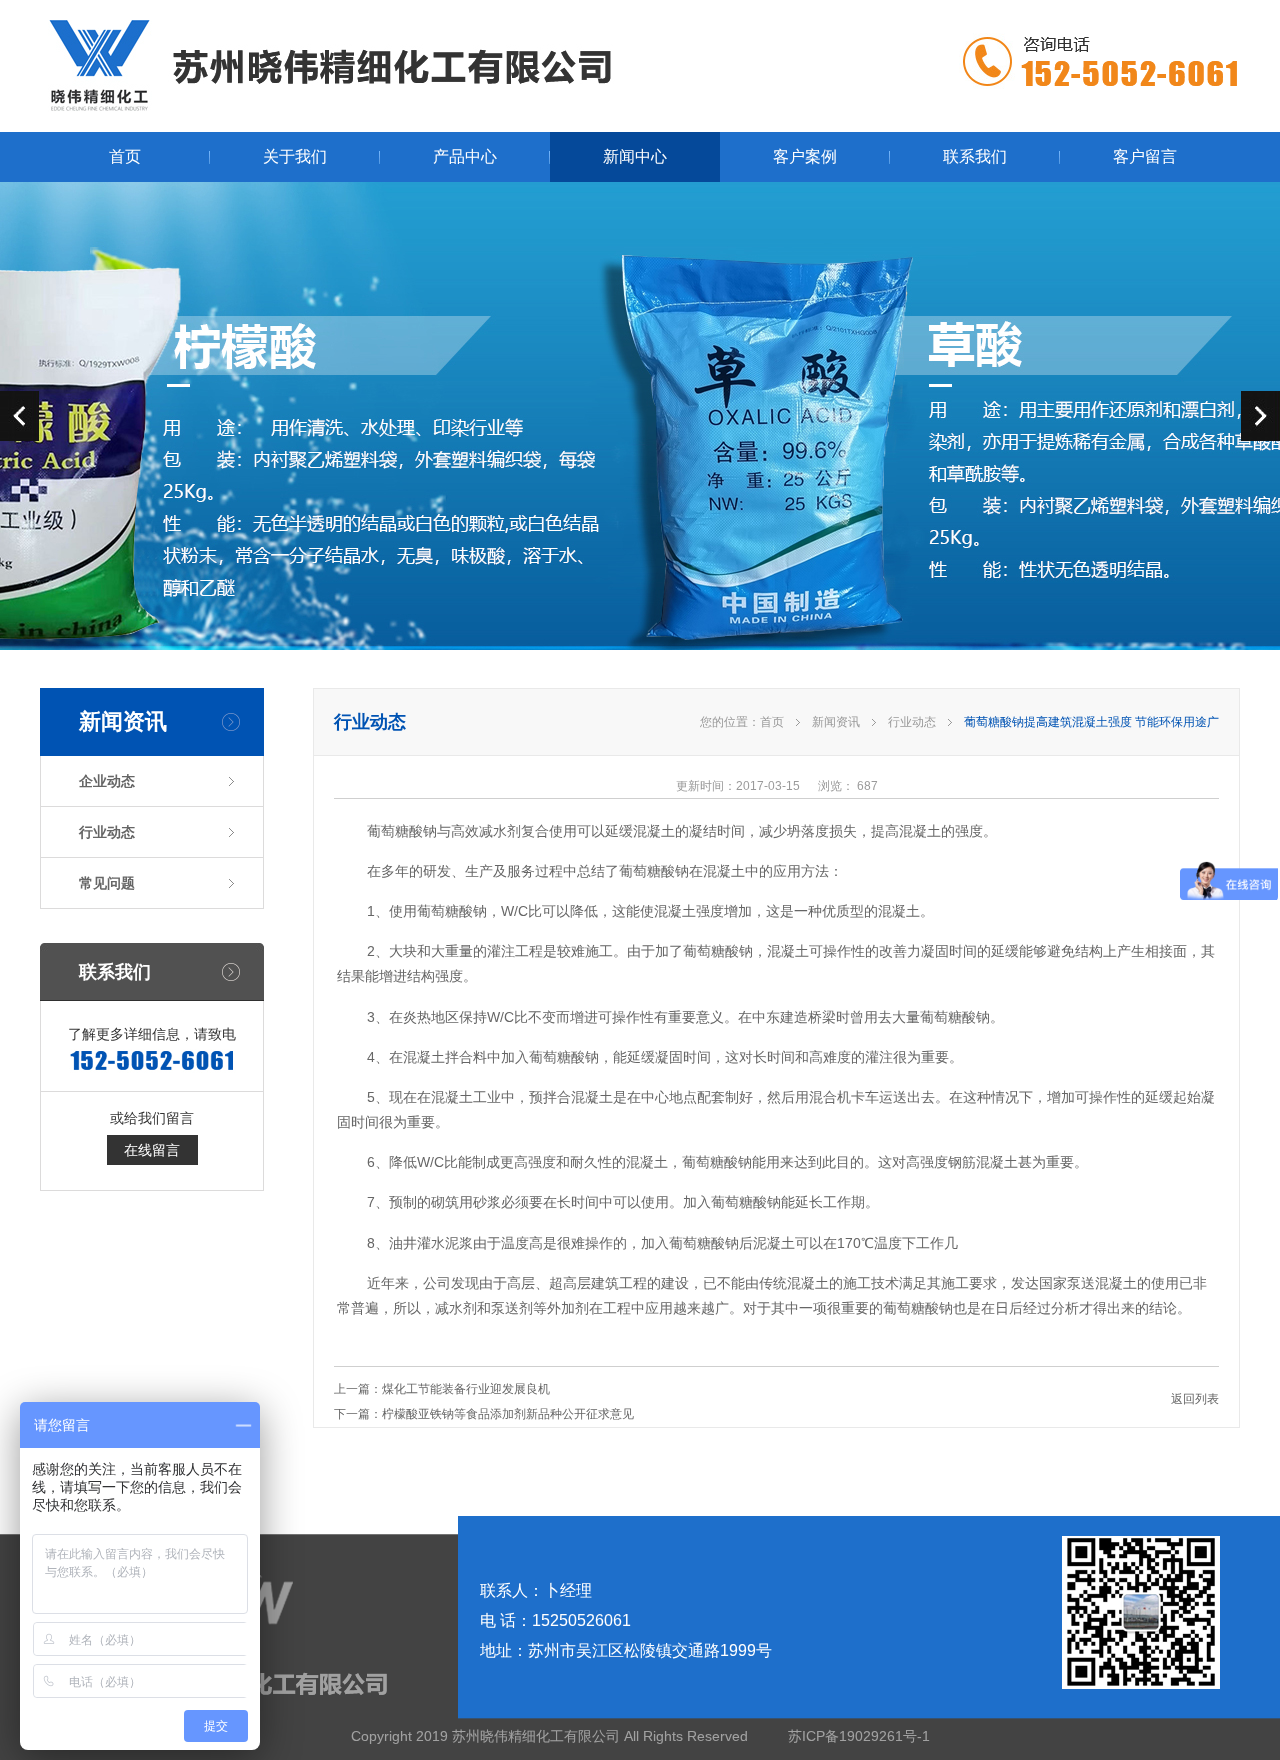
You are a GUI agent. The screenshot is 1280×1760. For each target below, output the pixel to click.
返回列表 (1195, 1399)
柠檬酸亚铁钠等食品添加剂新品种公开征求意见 (508, 1414)
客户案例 (805, 156)
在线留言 (152, 1150)
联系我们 (975, 156)
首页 (125, 156)
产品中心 (465, 156)
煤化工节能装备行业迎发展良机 (466, 1389)
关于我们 (295, 156)
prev (19, 416)
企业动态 (107, 781)
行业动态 (107, 832)
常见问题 (107, 883)
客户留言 (1145, 156)
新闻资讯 (836, 722)
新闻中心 (635, 156)
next (1260, 416)
